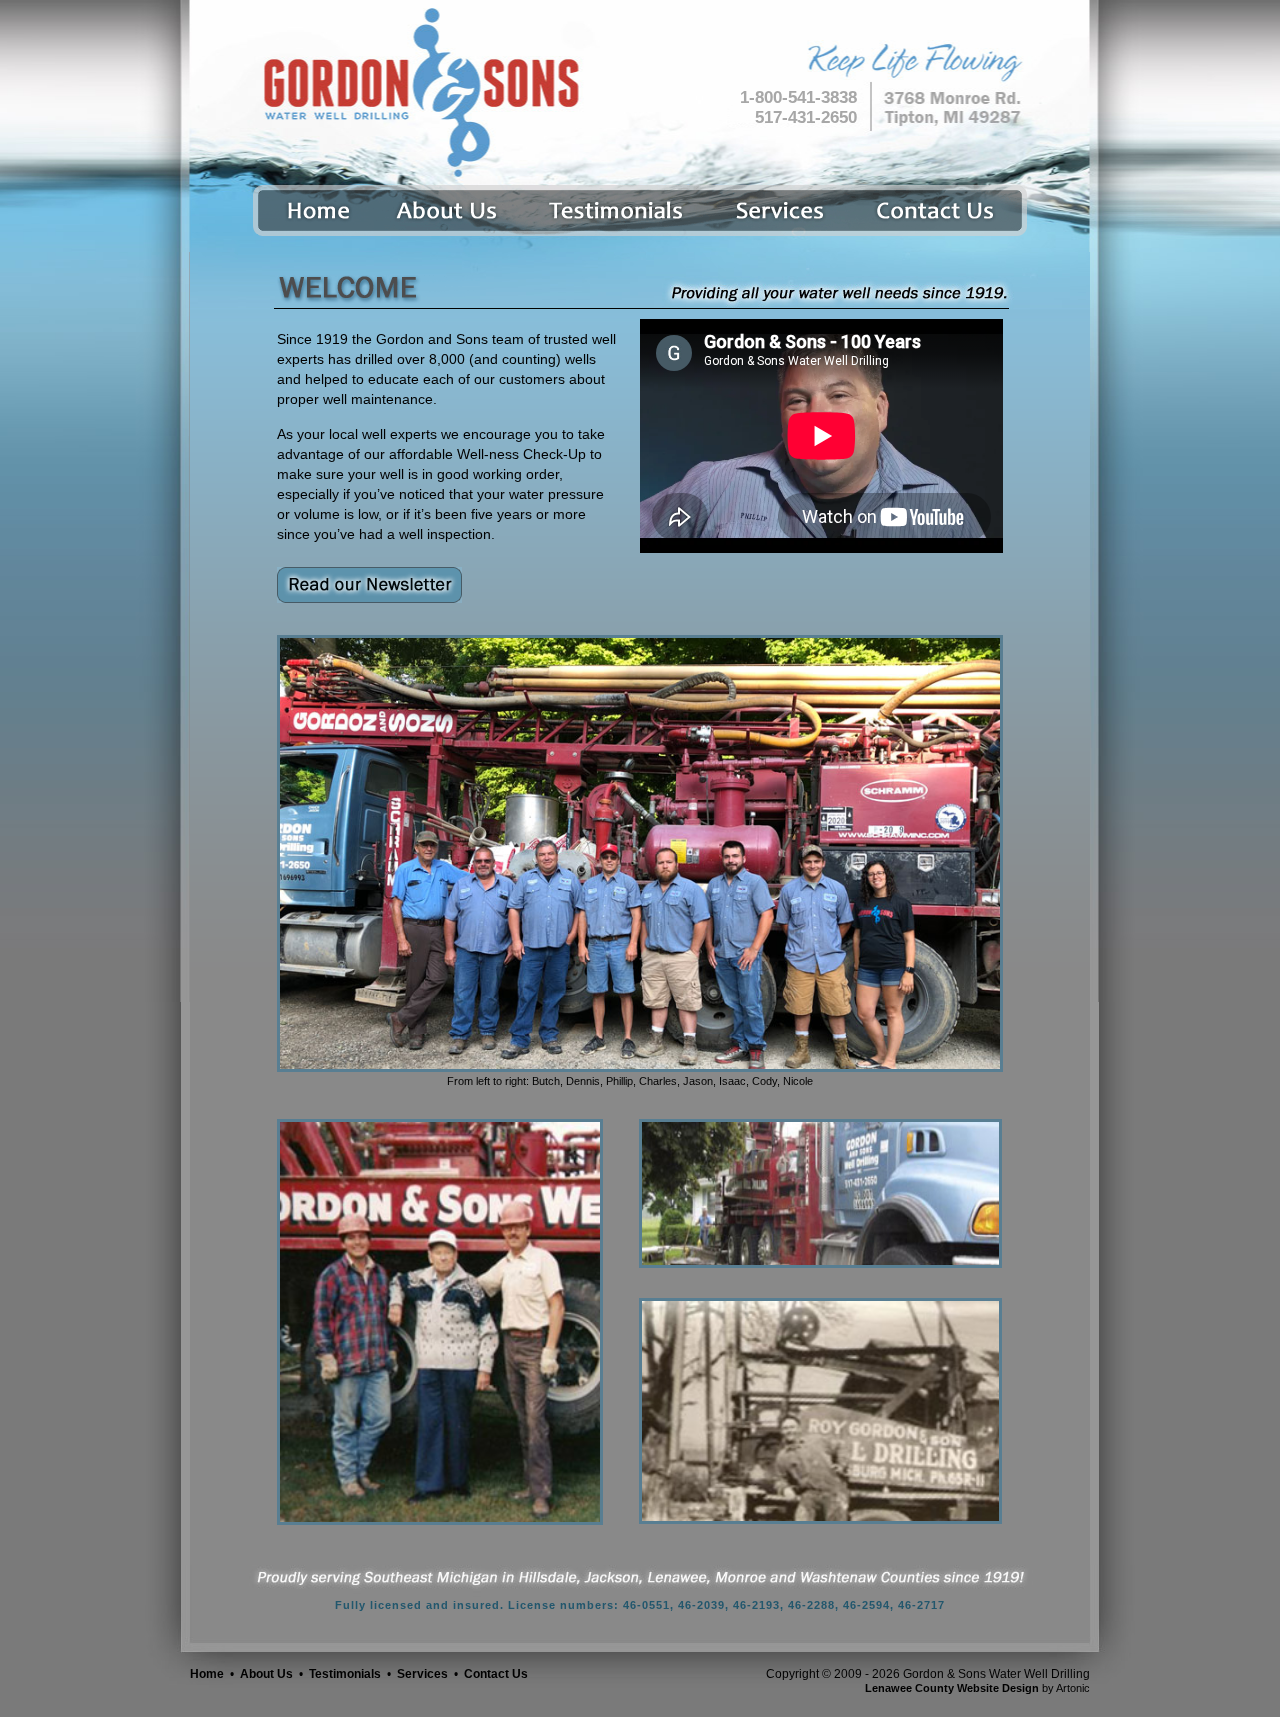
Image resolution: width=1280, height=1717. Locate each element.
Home (207, 1674)
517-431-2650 (806, 117)
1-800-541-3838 (798, 97)
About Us (266, 1674)
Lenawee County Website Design (952, 1688)
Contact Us (496, 1674)
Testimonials (345, 1674)
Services (422, 1674)
